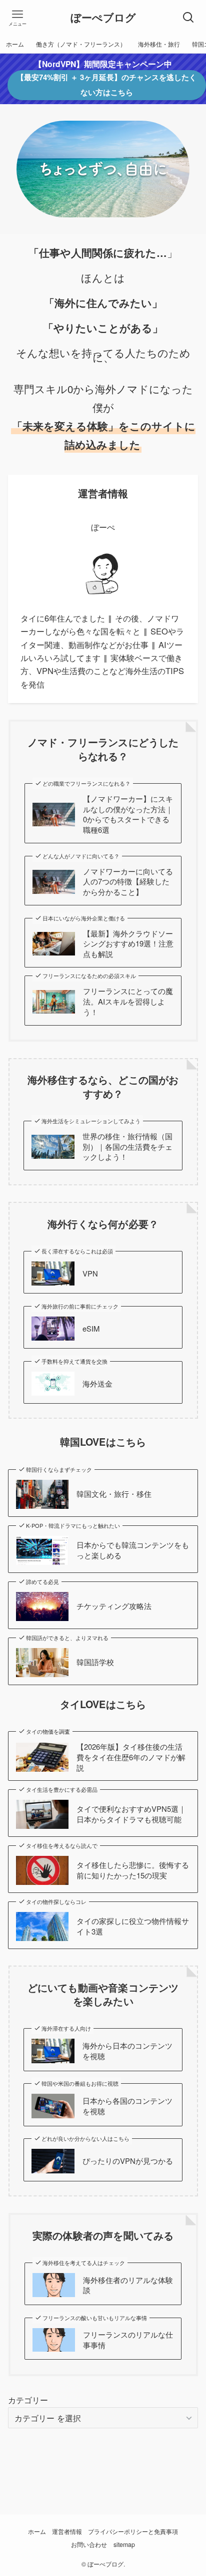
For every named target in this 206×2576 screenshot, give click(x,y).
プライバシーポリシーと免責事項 (133, 2531)
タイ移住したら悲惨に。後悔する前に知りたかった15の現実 (133, 1870)
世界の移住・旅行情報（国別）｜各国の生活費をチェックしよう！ (127, 1147)
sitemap (124, 2544)
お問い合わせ (89, 2544)
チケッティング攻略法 (114, 1606)
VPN (90, 1273)
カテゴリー (28, 2400)
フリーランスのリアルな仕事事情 (128, 2340)
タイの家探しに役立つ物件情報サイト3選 (133, 1926)
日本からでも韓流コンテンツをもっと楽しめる (133, 1550)
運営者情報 (67, 2531)
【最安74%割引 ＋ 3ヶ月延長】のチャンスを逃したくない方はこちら (106, 85)
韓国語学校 (95, 1662)
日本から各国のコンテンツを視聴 (127, 2106)
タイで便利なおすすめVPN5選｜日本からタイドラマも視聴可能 (131, 1814)
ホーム (37, 2531)
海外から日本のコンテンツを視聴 (127, 2051)
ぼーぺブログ (103, 18)
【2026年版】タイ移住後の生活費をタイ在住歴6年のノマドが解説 (131, 1757)
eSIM (91, 1329)
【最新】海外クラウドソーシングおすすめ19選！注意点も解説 (128, 944)
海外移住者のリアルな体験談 (128, 2285)
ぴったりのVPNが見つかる (128, 2161)
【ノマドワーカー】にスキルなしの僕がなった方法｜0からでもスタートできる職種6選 (128, 814)
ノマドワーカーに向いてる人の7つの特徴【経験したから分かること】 (128, 882)
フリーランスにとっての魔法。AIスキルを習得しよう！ (128, 1002)
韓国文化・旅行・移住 (114, 1494)
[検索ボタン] (188, 18)
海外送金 (97, 1384)
